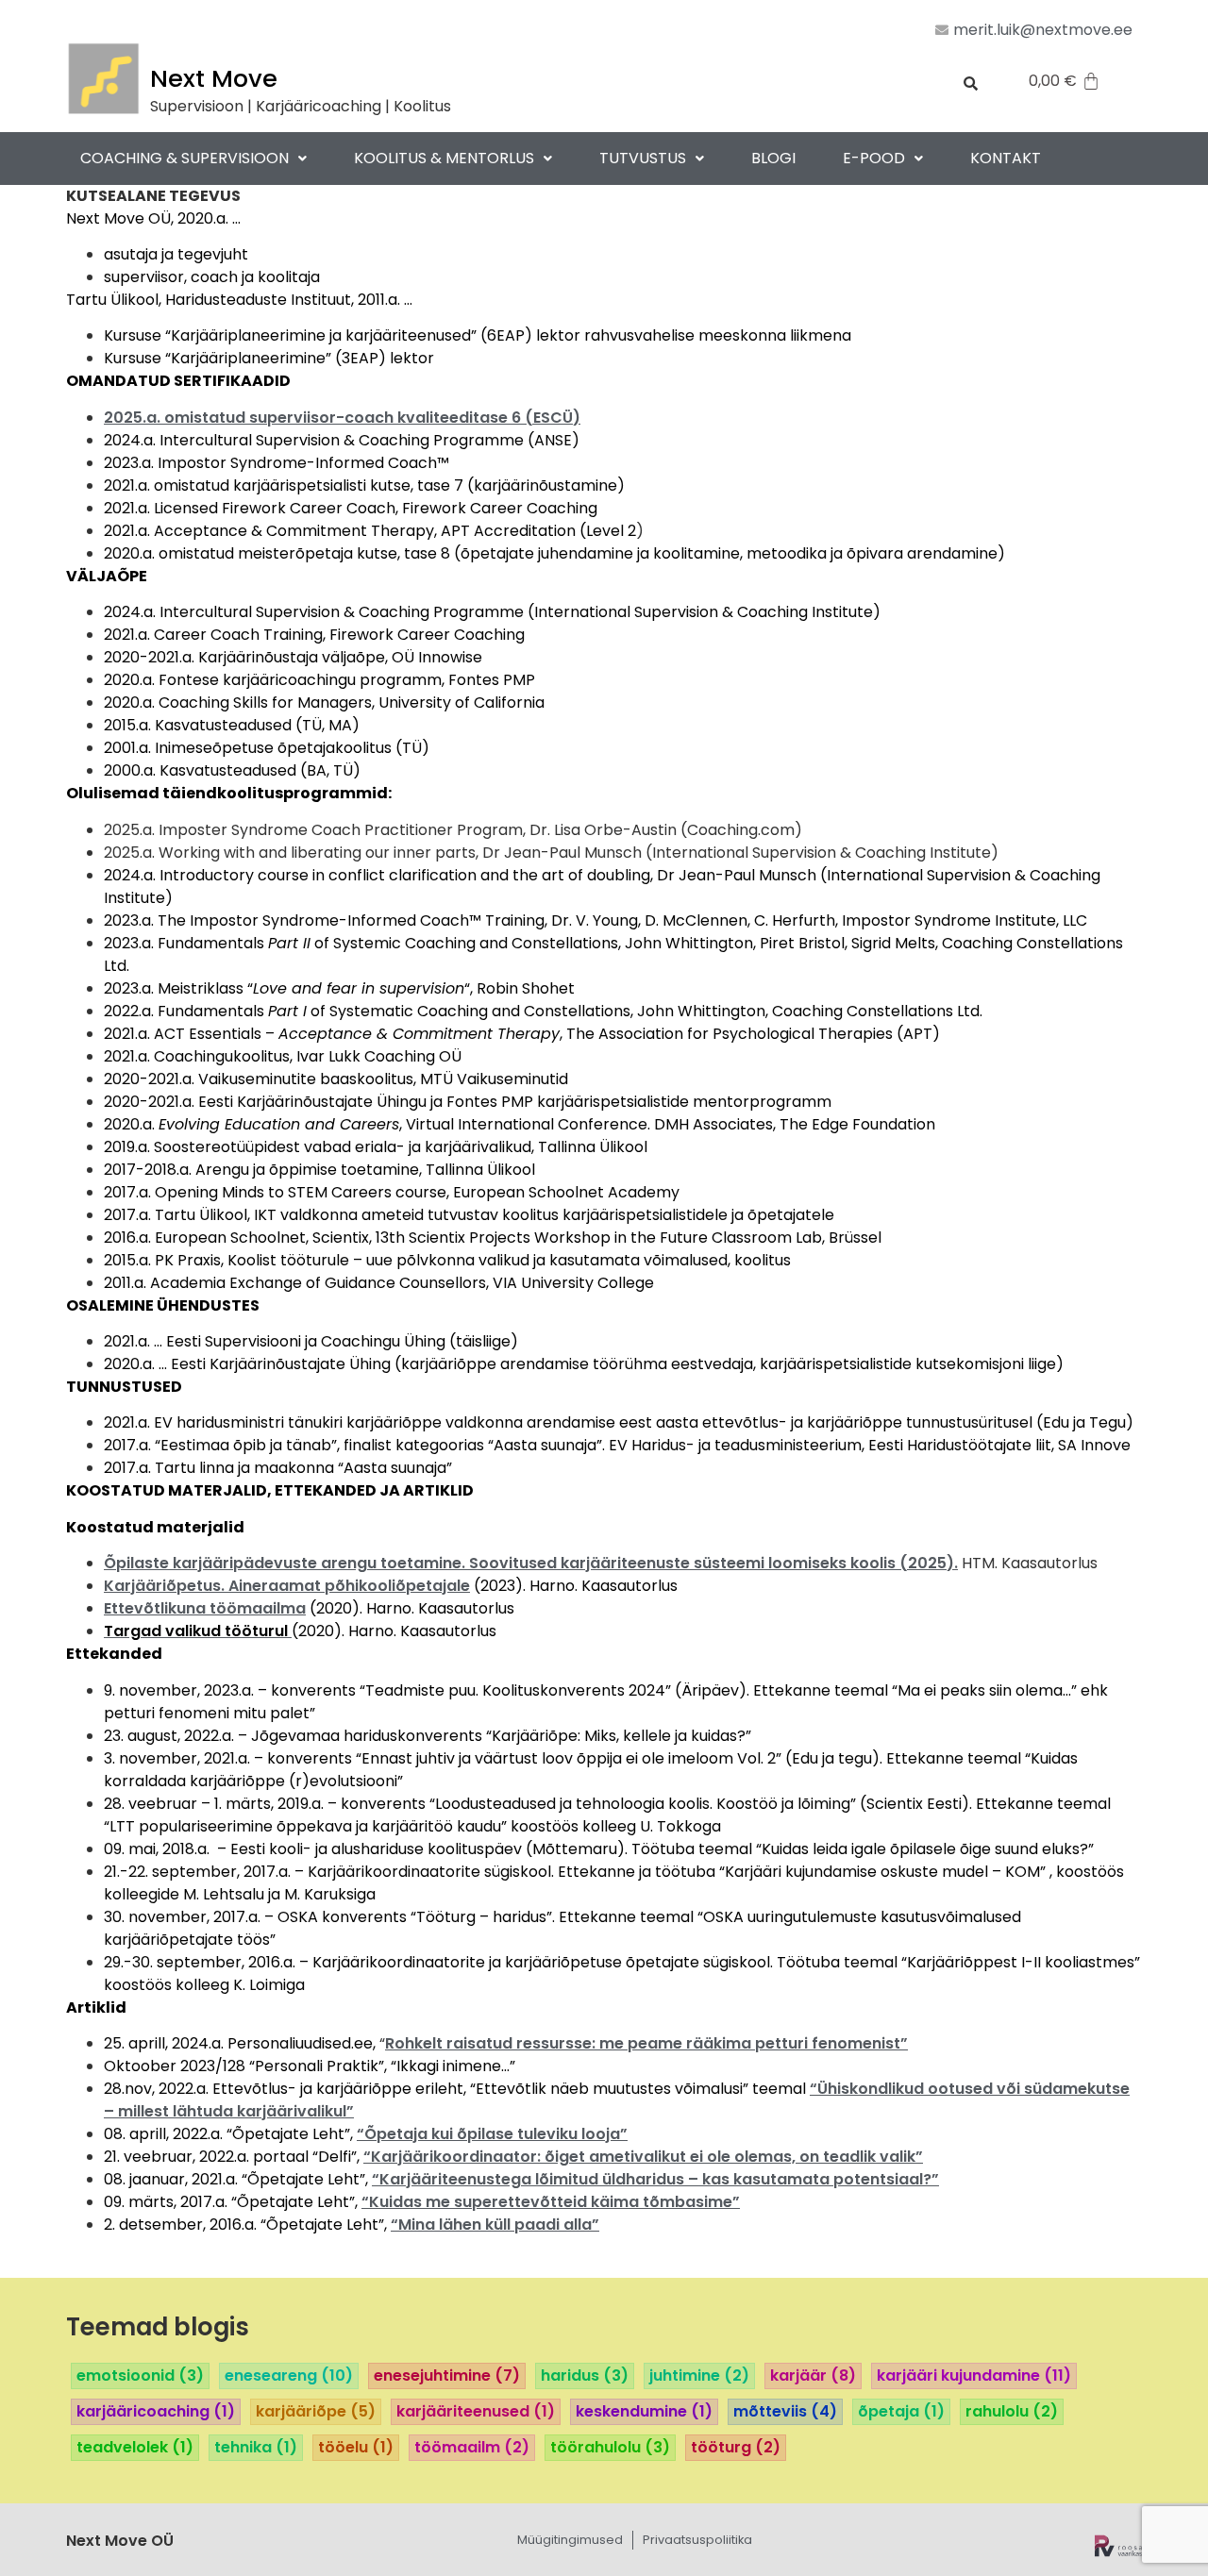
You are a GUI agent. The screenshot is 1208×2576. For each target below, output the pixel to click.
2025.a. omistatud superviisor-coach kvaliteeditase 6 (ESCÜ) (342, 418)
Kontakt (1006, 158)
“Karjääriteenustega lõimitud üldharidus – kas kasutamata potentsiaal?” (655, 2179)
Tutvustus (643, 158)
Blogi (773, 158)
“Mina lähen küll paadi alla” (495, 2225)
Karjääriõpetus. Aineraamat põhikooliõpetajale (287, 1586)
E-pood (874, 158)
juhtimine (699, 2376)
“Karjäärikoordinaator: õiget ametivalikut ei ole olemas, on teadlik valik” (643, 2157)
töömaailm (472, 2448)
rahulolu (1012, 2412)
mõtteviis (785, 2412)
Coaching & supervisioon (185, 158)
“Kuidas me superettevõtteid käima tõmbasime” (551, 2202)
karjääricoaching (156, 2412)
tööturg (736, 2448)
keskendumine (644, 2412)
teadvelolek (135, 2448)
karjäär (813, 2376)
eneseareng (289, 2376)
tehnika (256, 2448)
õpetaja (901, 2412)
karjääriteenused (476, 2412)
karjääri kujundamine (974, 2376)
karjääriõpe (316, 2412)
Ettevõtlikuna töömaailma (205, 1608)
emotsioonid (140, 2376)
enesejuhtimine (447, 2376)
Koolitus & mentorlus (444, 158)
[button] (193, 159)
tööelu (356, 2448)
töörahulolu (610, 2448)
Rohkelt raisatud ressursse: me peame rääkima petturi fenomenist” (646, 2043)
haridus (585, 2376)
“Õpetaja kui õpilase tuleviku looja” (492, 2134)
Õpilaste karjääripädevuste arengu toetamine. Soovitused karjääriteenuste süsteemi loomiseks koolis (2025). (531, 1563)
